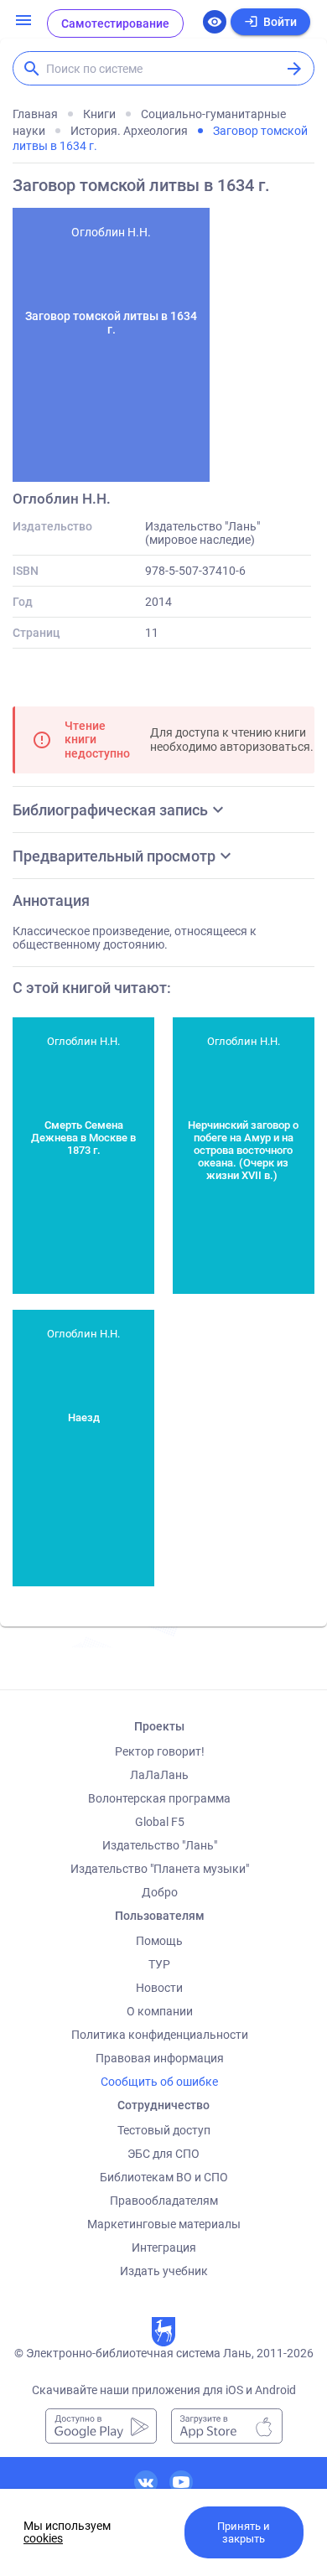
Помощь (159, 1941)
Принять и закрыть (244, 2532)
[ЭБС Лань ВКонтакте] (146, 2482)
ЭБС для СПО (163, 2154)
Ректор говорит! (160, 1751)
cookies (43, 2538)
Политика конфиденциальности (160, 2035)
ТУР (159, 1964)
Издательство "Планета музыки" (160, 1869)
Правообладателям (164, 2201)
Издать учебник (164, 2271)
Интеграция (164, 2248)
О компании (160, 2011)
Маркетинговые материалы (164, 2224)
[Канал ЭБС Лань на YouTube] (181, 2482)
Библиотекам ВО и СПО (164, 2177)
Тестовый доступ (164, 2130)
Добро (160, 1892)
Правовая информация (160, 2058)
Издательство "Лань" (160, 1845)
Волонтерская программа (159, 1798)
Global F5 (160, 1822)
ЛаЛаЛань (159, 1775)
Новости (159, 1988)
